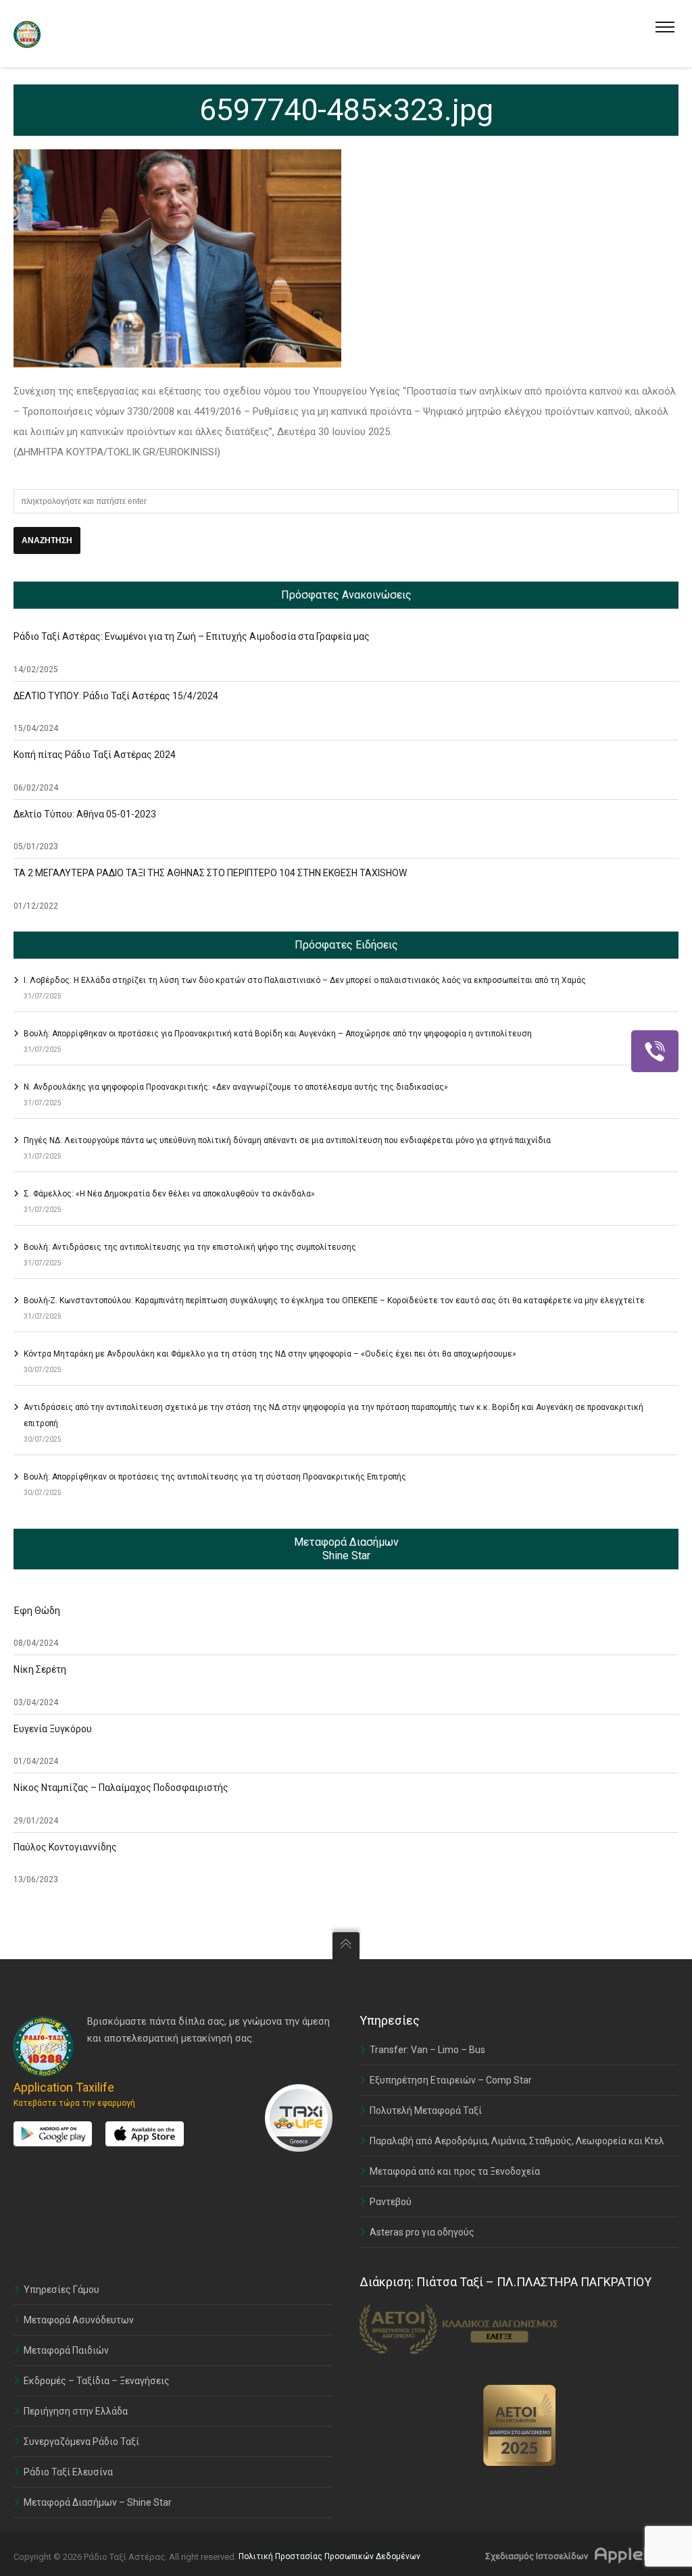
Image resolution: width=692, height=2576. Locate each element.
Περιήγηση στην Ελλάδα (76, 2411)
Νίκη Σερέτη (40, 1669)
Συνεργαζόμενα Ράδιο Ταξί (81, 2442)
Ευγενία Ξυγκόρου (53, 1729)
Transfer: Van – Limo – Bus (427, 2050)
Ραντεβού (391, 2202)
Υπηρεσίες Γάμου (61, 2290)
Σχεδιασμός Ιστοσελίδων (537, 2556)
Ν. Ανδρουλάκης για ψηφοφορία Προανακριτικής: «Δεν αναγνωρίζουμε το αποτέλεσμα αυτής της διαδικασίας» (236, 1087)
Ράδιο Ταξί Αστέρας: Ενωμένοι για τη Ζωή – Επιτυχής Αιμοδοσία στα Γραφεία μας (192, 636)
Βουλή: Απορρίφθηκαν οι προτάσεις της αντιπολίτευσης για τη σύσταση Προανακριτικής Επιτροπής (215, 1477)
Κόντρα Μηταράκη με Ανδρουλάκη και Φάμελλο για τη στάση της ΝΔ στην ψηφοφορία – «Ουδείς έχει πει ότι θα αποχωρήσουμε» (270, 1354)
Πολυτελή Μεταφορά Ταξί (426, 2111)
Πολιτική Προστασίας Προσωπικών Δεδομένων (329, 2556)
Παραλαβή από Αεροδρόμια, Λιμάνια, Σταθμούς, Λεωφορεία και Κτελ (517, 2141)
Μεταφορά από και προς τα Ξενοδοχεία (455, 2171)
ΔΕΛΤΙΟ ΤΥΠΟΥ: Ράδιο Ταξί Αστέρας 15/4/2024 (116, 696)
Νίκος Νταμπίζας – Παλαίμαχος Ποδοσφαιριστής (121, 1788)
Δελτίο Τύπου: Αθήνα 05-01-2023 (85, 814)
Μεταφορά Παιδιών (66, 2350)
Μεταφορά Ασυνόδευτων (79, 2320)
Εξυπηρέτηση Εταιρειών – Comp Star (451, 2080)
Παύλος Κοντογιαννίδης (65, 1847)
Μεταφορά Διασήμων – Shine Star (98, 2502)
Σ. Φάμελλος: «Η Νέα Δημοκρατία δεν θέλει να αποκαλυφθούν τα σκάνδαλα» (169, 1194)
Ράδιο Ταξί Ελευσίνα (68, 2472)
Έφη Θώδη (37, 1611)
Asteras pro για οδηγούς (422, 2232)
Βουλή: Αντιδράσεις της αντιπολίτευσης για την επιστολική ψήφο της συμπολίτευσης (190, 1247)
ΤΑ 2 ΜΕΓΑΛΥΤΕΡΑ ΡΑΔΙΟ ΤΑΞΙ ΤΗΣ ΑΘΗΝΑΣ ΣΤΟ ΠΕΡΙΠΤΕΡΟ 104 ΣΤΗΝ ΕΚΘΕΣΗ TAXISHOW (210, 873)
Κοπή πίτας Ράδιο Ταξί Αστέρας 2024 (95, 755)
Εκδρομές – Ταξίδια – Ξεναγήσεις (97, 2381)
